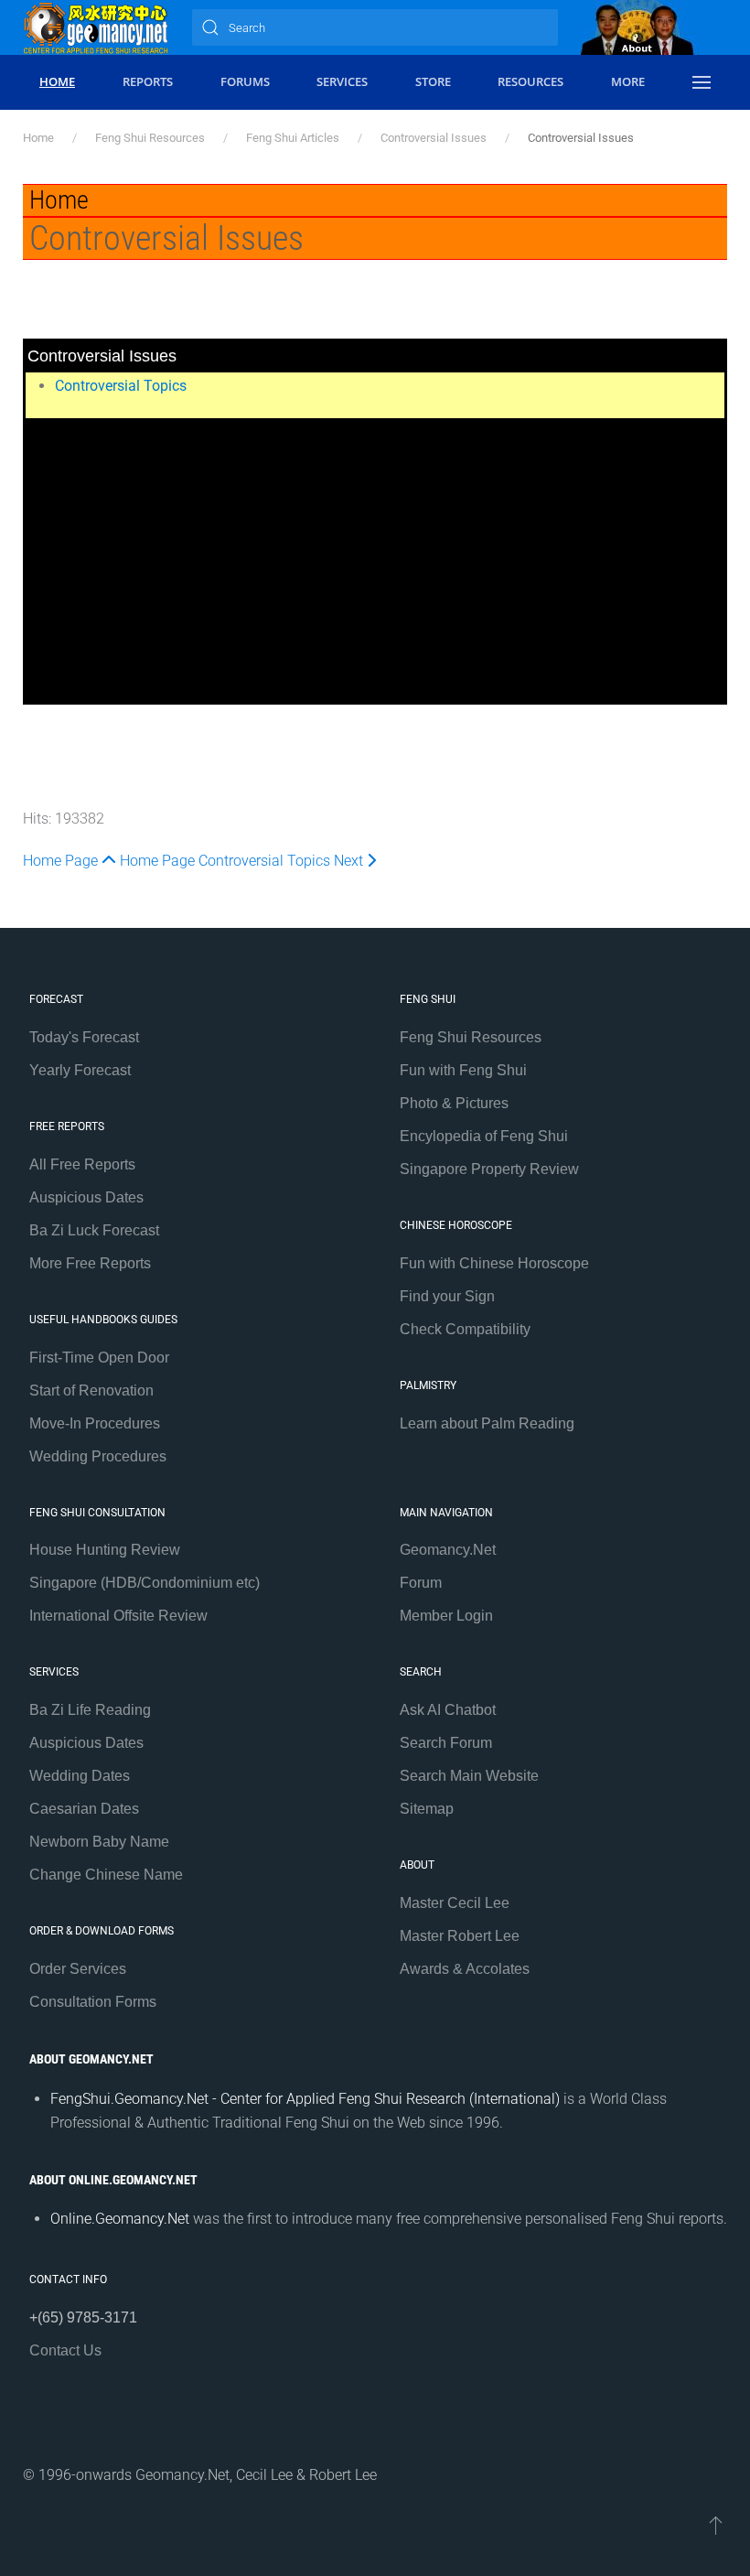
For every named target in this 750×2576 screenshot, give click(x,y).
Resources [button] (530, 81)
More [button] (628, 81)
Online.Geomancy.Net (120, 2219)
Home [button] (57, 81)
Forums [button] (245, 81)
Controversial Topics (121, 386)
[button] (701, 82)
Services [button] (342, 81)
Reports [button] (148, 81)
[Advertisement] (375, 566)
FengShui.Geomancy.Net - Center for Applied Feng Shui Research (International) (305, 2099)
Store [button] (433, 81)
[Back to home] (96, 27)
